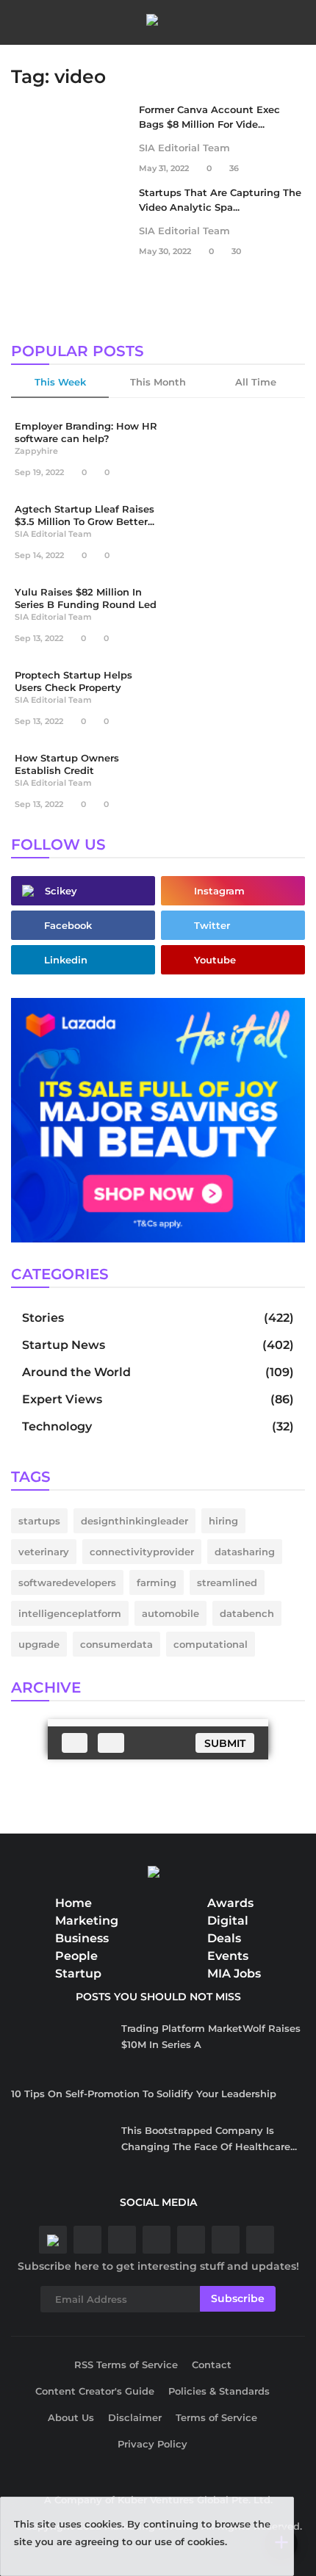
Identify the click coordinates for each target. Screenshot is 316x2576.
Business (82, 1938)
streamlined (227, 1582)
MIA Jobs (234, 1973)
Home (73, 1903)
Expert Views (62, 1399)
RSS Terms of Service (126, 2365)
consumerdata (116, 1644)
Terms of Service (216, 2417)
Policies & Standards (219, 2391)
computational (211, 1644)
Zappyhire (36, 451)
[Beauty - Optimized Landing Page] (158, 1119)
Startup (78, 1973)
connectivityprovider (142, 1552)
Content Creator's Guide (95, 2391)
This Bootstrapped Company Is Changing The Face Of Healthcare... (209, 2138)
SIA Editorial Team (184, 148)
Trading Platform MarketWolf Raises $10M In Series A (211, 2036)
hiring (223, 1521)
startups (39, 1521)
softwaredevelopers (67, 1582)
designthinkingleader (134, 1521)
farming (157, 1582)
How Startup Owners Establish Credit (67, 764)
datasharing (245, 1552)
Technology (57, 1426)
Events (228, 1956)
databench (247, 1613)
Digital (228, 1921)
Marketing (87, 1921)
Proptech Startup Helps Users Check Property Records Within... (73, 684)
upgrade (39, 1644)
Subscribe (238, 2298)
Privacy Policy (152, 2444)
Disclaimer (135, 2417)
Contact (212, 2365)
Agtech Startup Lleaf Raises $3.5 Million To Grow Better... (85, 515)
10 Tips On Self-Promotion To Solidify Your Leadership (144, 2094)
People (76, 1956)
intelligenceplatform (70, 1613)
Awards (230, 1903)
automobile (170, 1613)
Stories (43, 1318)
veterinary (44, 1552)
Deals (224, 1938)
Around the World (76, 1372)
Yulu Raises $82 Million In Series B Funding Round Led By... (86, 601)
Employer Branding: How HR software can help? (86, 432)
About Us (71, 2417)
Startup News (64, 1345)
